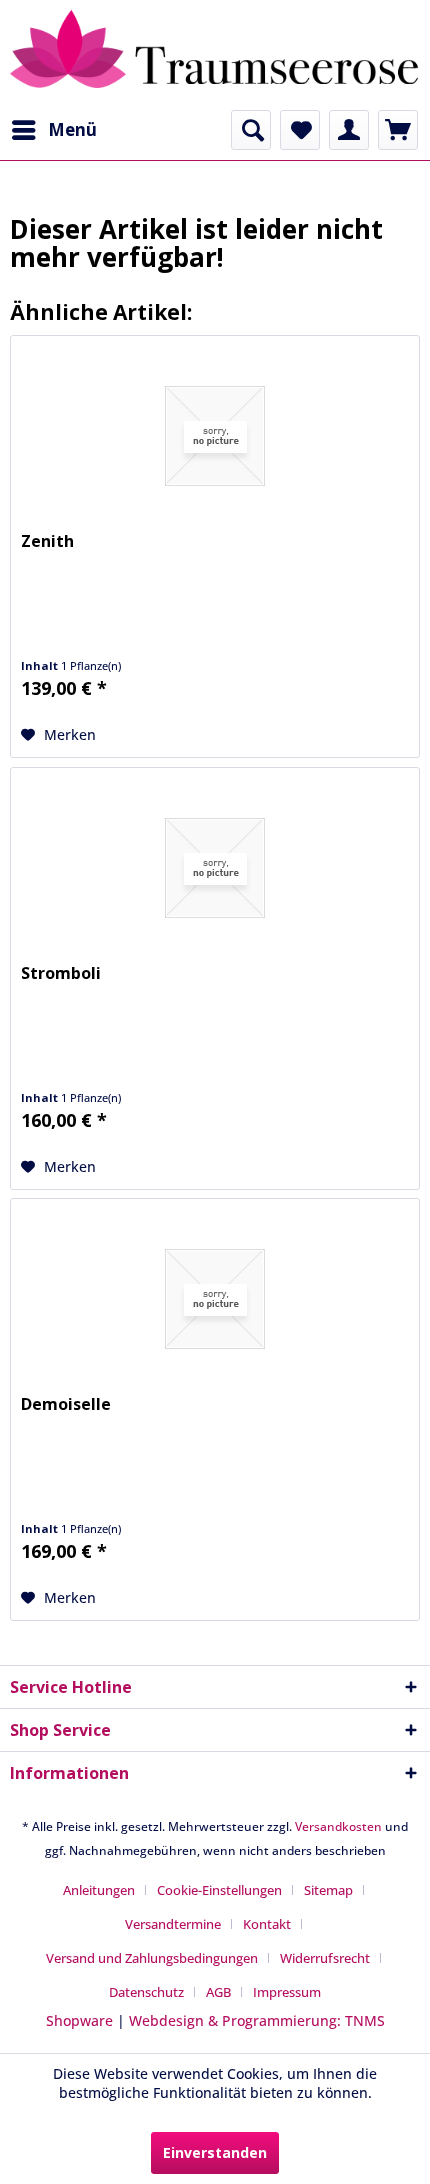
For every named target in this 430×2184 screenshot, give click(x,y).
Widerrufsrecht (325, 1958)
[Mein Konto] (349, 130)
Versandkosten (338, 1826)
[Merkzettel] (300, 130)
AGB (218, 1992)
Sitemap (328, 1890)
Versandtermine (173, 1924)
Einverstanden (215, 2152)
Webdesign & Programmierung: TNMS (257, 2020)
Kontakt (267, 1924)
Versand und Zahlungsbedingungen (152, 1958)
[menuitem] (53, 130)
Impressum (287, 1992)
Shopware (79, 2020)
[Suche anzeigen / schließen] (251, 130)
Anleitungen (99, 1890)
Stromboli (61, 973)
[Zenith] (215, 436)
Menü (72, 129)
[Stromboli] (215, 868)
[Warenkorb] (398, 130)
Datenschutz (146, 1992)
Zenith (47, 541)
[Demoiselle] (215, 1299)
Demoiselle (66, 1404)
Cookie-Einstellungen (219, 1890)
